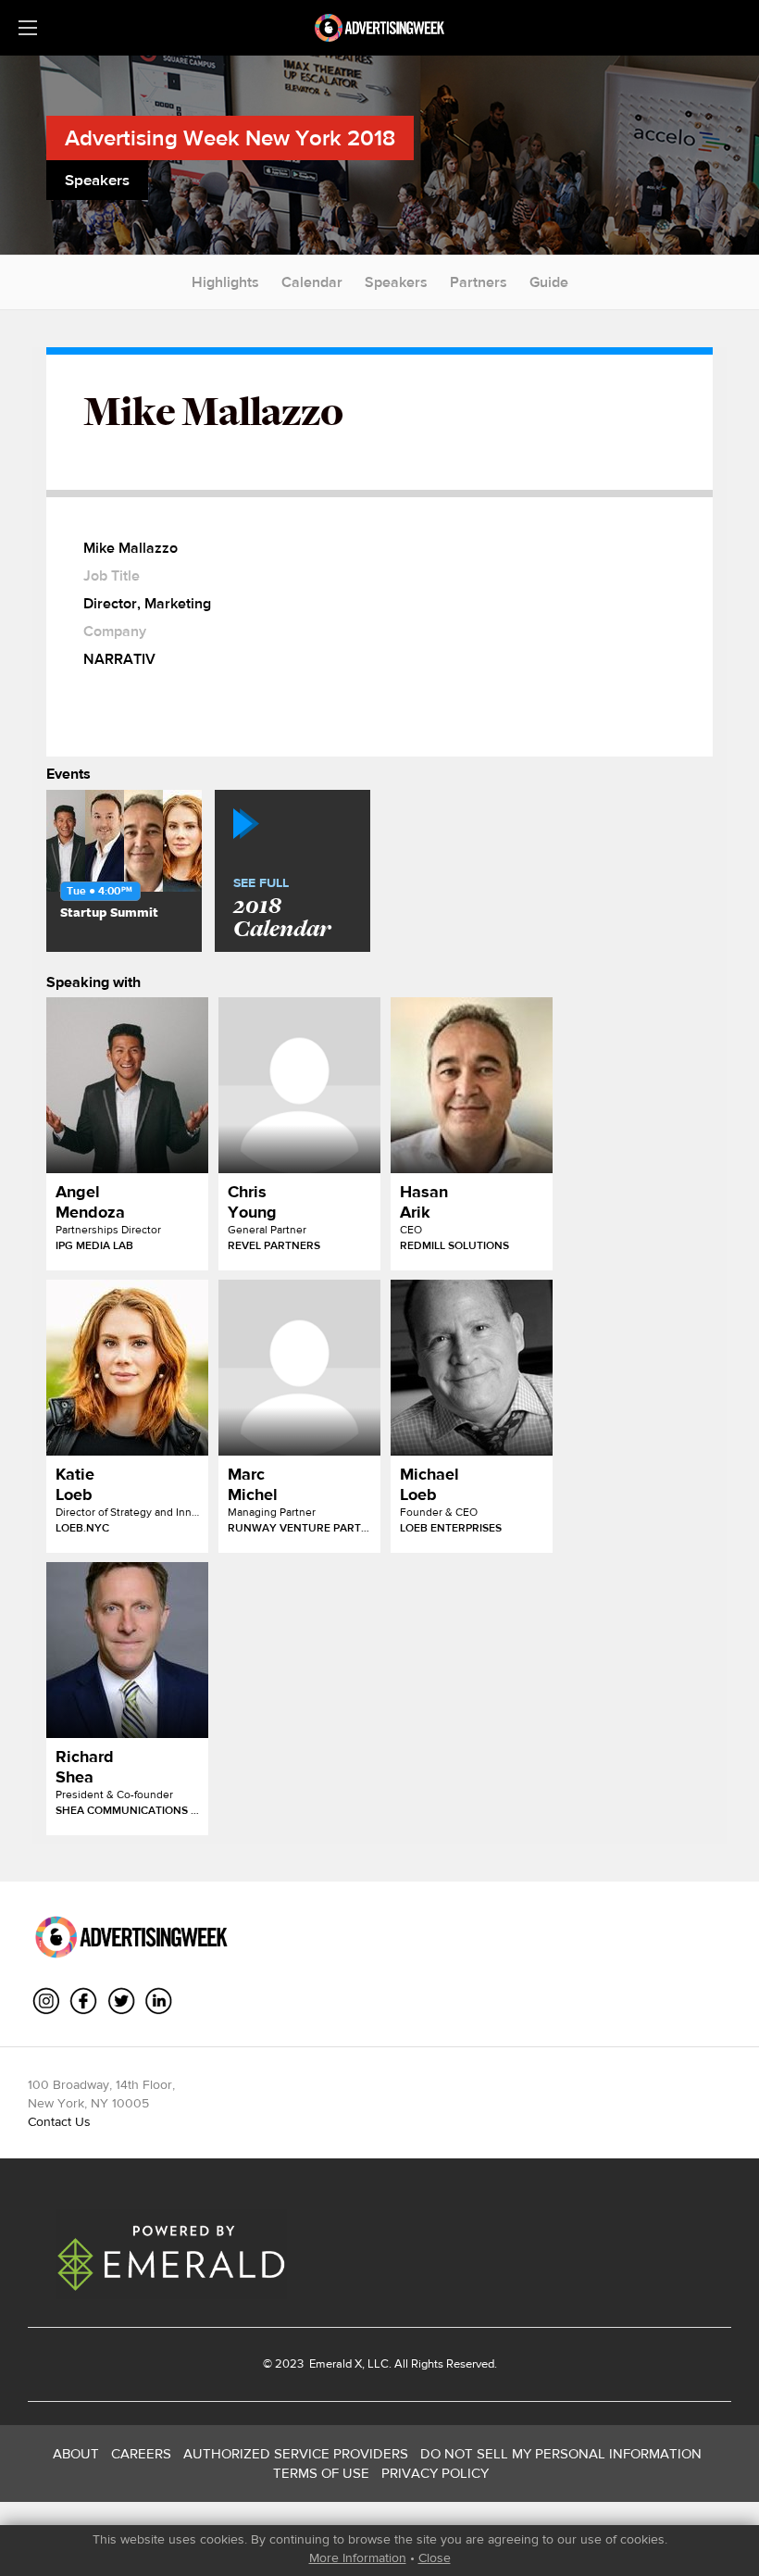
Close (435, 2557)
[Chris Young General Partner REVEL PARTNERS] (299, 1085)
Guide (549, 282)
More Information (358, 2557)
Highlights (225, 282)
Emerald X (334, 2363)
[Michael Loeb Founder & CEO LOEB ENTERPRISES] (472, 1368)
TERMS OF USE (321, 2473)
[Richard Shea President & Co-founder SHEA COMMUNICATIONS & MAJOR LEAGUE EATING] (127, 1650)
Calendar (312, 282)
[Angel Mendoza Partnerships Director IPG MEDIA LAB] (127, 1085)
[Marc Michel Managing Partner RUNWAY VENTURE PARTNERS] (299, 1368)
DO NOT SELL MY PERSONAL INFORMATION (561, 2453)
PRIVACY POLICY (435, 2473)
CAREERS (141, 2453)
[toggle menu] (28, 28)
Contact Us (59, 2121)
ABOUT (76, 2453)
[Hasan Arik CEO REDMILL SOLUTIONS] (472, 1085)
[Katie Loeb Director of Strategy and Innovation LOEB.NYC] (127, 1368)
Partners (479, 282)
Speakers (396, 282)
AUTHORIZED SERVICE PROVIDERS (296, 2453)
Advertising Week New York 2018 (230, 138)
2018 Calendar (282, 909)
